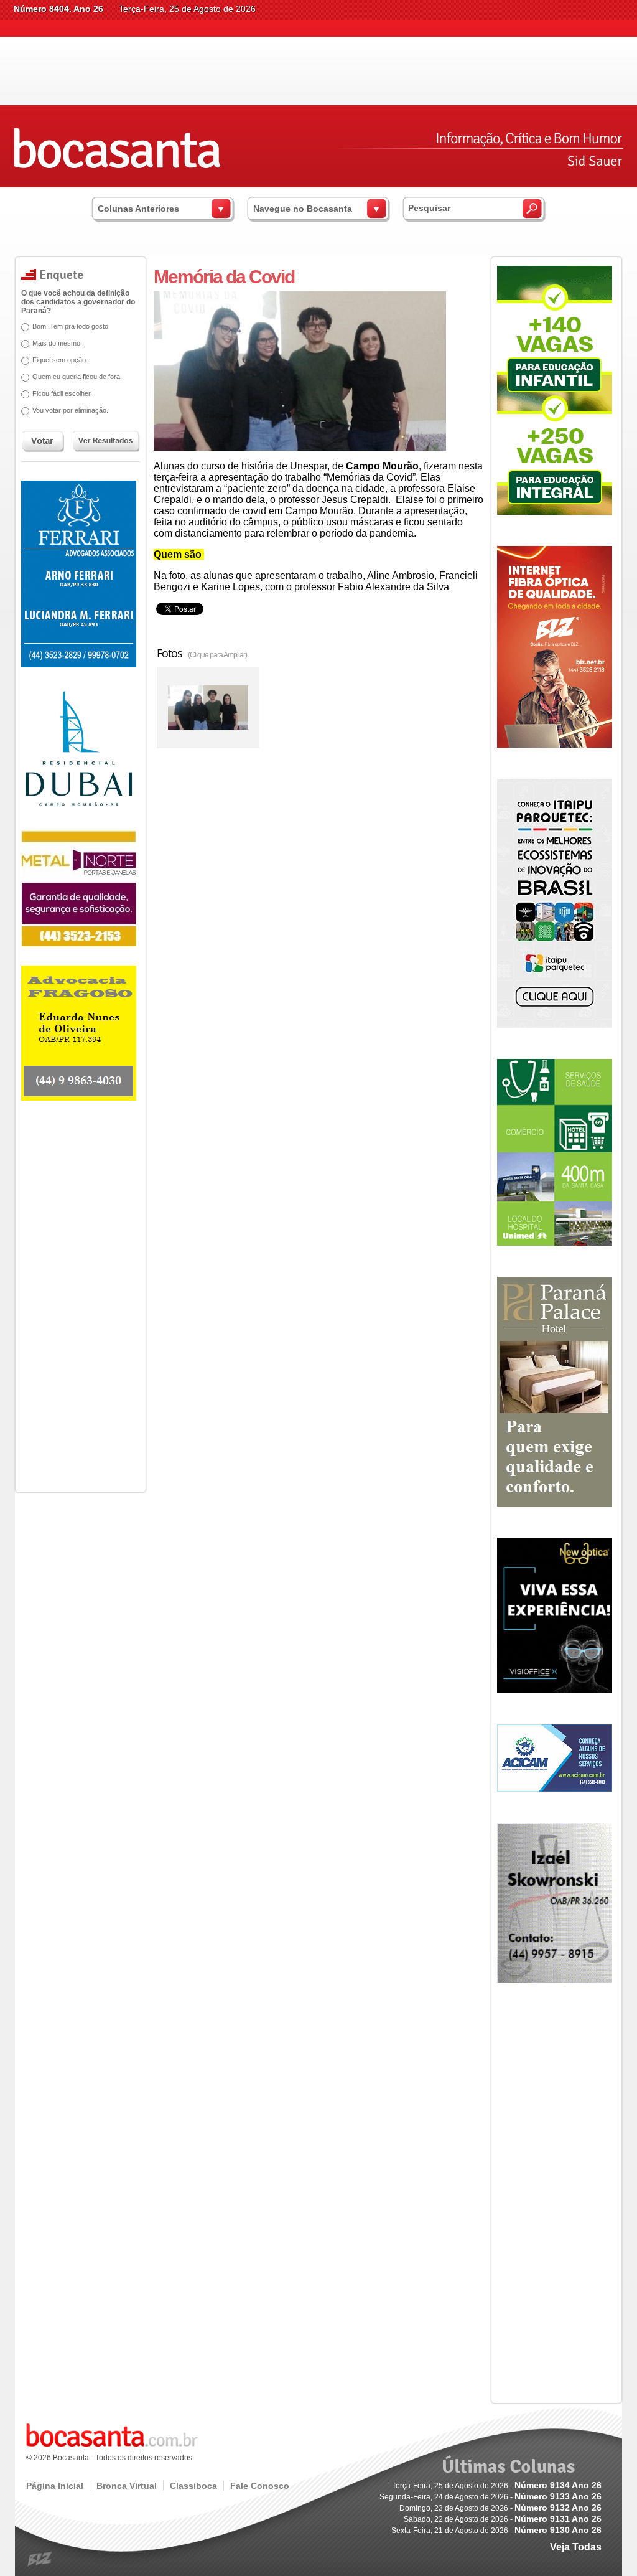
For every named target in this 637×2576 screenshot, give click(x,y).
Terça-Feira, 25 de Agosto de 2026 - (497, 2486)
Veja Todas (576, 2547)
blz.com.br (40, 2560)
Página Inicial (55, 2486)
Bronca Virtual (127, 2486)
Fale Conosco (260, 2486)
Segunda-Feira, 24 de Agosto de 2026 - (491, 2497)
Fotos (202, 653)
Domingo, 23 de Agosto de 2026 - (500, 2508)
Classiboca (193, 2486)
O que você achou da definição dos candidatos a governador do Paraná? (78, 302)
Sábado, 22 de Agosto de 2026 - (503, 2519)
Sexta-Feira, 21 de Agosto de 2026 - (496, 2531)
